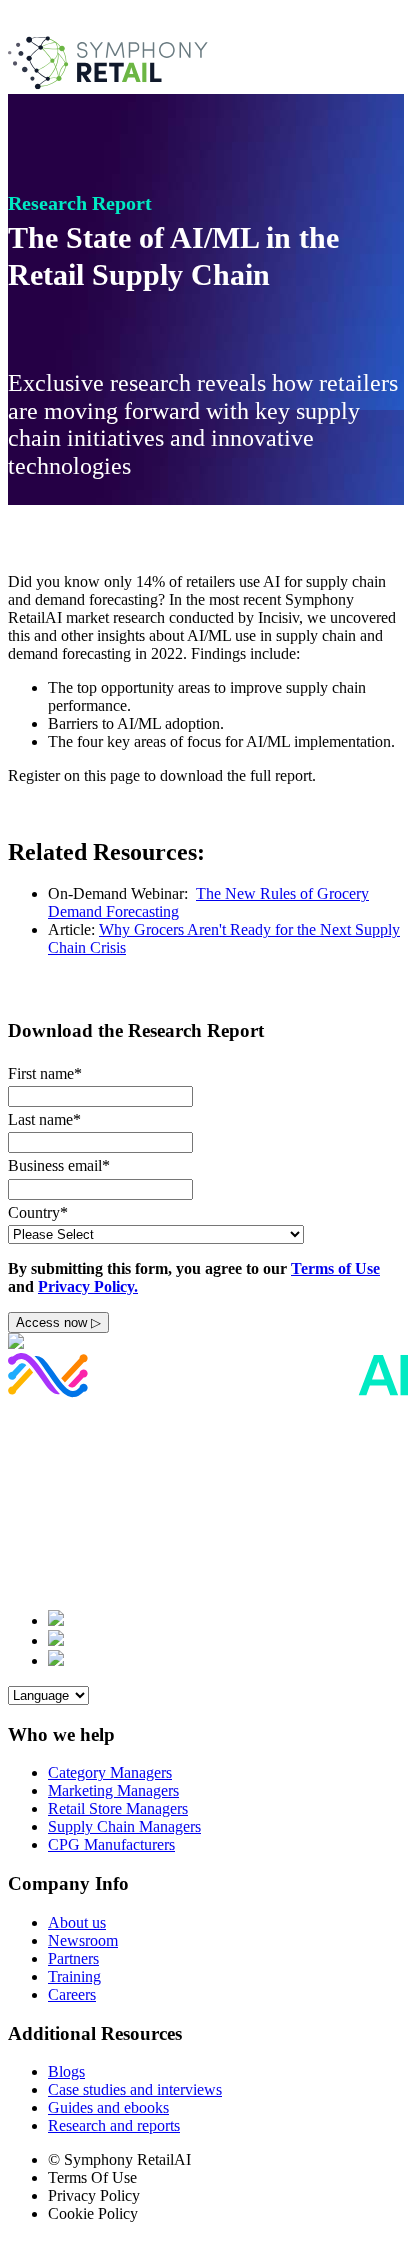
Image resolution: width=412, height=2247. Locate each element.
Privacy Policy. (88, 1286)
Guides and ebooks (108, 2107)
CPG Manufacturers (111, 1844)
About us (77, 1922)
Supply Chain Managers (124, 1826)
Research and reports (114, 2125)
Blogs (66, 2071)
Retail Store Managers (118, 1808)
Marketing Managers (113, 1790)
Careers (72, 1994)
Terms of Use (335, 1268)
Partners (73, 1958)
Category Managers (110, 1772)
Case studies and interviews (135, 2089)
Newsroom (83, 1940)
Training (74, 1976)
